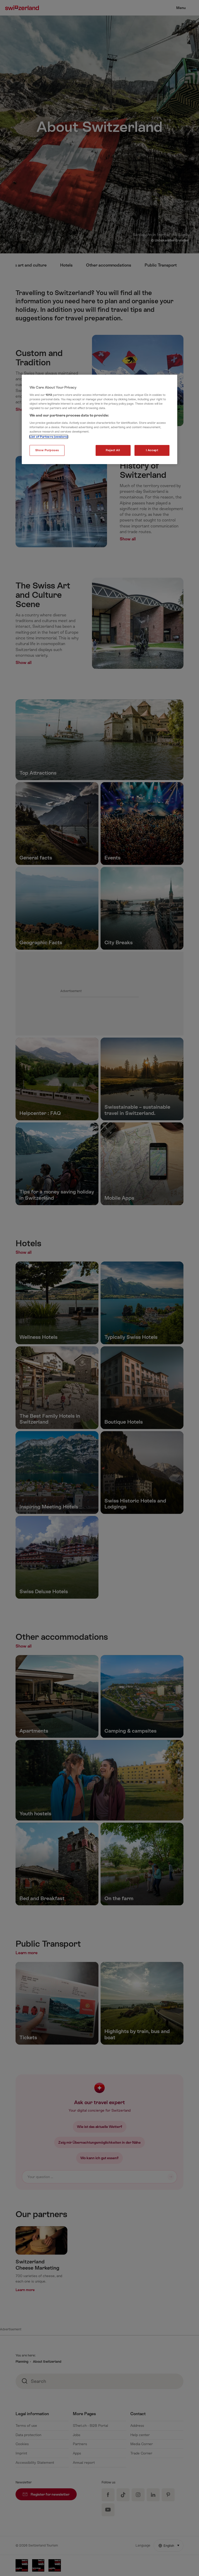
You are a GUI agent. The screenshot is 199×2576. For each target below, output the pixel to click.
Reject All (113, 450)
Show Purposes (47, 450)
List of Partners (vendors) (49, 437)
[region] (99, 420)
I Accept (152, 450)
